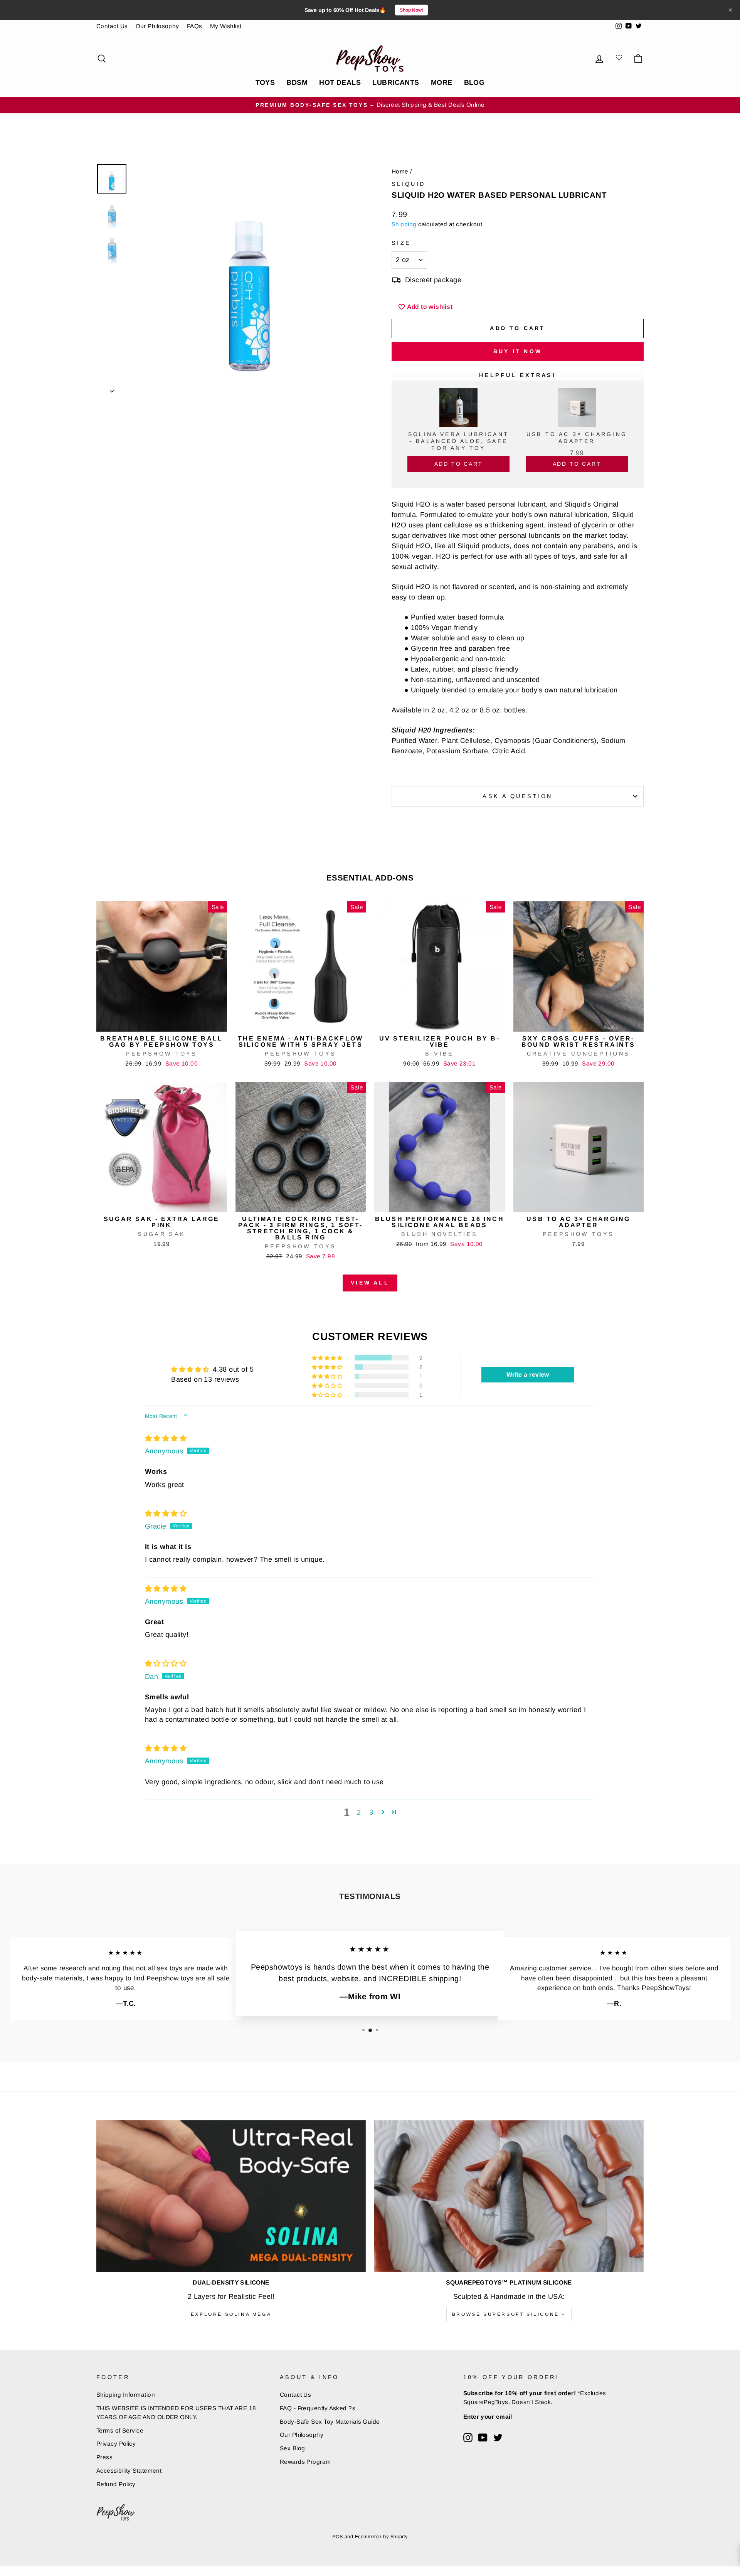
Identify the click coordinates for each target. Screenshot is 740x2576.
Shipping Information (126, 2395)
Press (104, 2457)
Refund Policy (116, 2484)
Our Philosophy (157, 26)
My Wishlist (226, 26)
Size (401, 243)
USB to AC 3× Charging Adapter (577, 438)
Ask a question (517, 796)
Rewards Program (305, 2462)
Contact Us (112, 26)
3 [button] (371, 1812)
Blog (474, 82)
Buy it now (518, 351)
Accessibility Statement (129, 2471)
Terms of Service (120, 2430)
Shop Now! (411, 10)
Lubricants (396, 82)
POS (337, 2537)
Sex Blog (293, 2448)
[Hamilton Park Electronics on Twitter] (498, 2438)
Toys (265, 82)
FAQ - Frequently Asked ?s (318, 2408)
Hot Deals (340, 82)
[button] (328, 1358)
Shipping (404, 224)
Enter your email (488, 2417)
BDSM (297, 82)
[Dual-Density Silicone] (231, 2196)
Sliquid (408, 184)
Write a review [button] (528, 1375)
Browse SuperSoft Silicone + (509, 2314)
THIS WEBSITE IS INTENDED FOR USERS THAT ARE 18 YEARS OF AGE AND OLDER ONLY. (176, 2413)
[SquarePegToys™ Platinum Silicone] (509, 2196)
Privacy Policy (116, 2444)
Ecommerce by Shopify (381, 2537)
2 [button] (359, 1812)
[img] (166, 1438)
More (442, 82)
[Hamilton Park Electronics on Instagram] (468, 2438)
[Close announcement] (730, 10)
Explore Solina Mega (231, 2314)
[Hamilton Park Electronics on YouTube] (483, 2438)
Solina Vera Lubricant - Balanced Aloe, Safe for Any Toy (458, 441)
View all (370, 1283)
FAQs (195, 26)
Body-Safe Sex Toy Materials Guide (330, 2422)
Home (400, 171)
